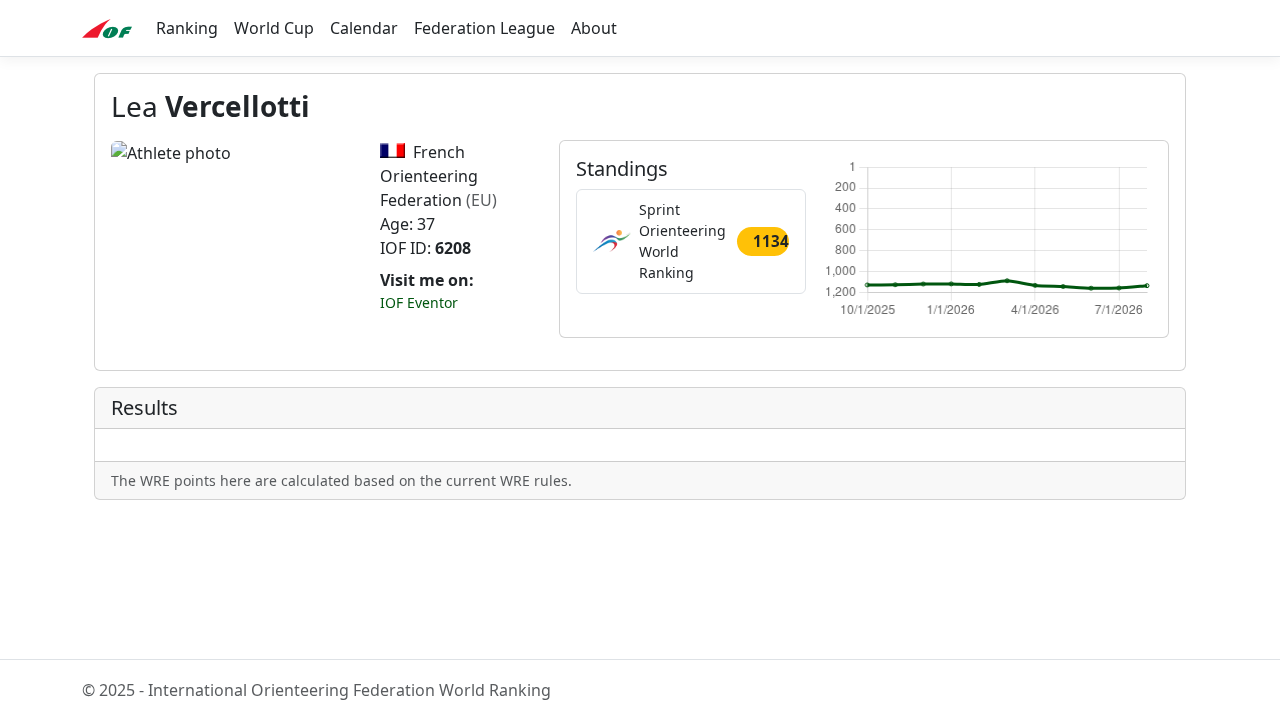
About (594, 28)
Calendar (364, 28)
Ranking (187, 28)
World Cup (274, 28)
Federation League (484, 28)
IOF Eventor (419, 302)
